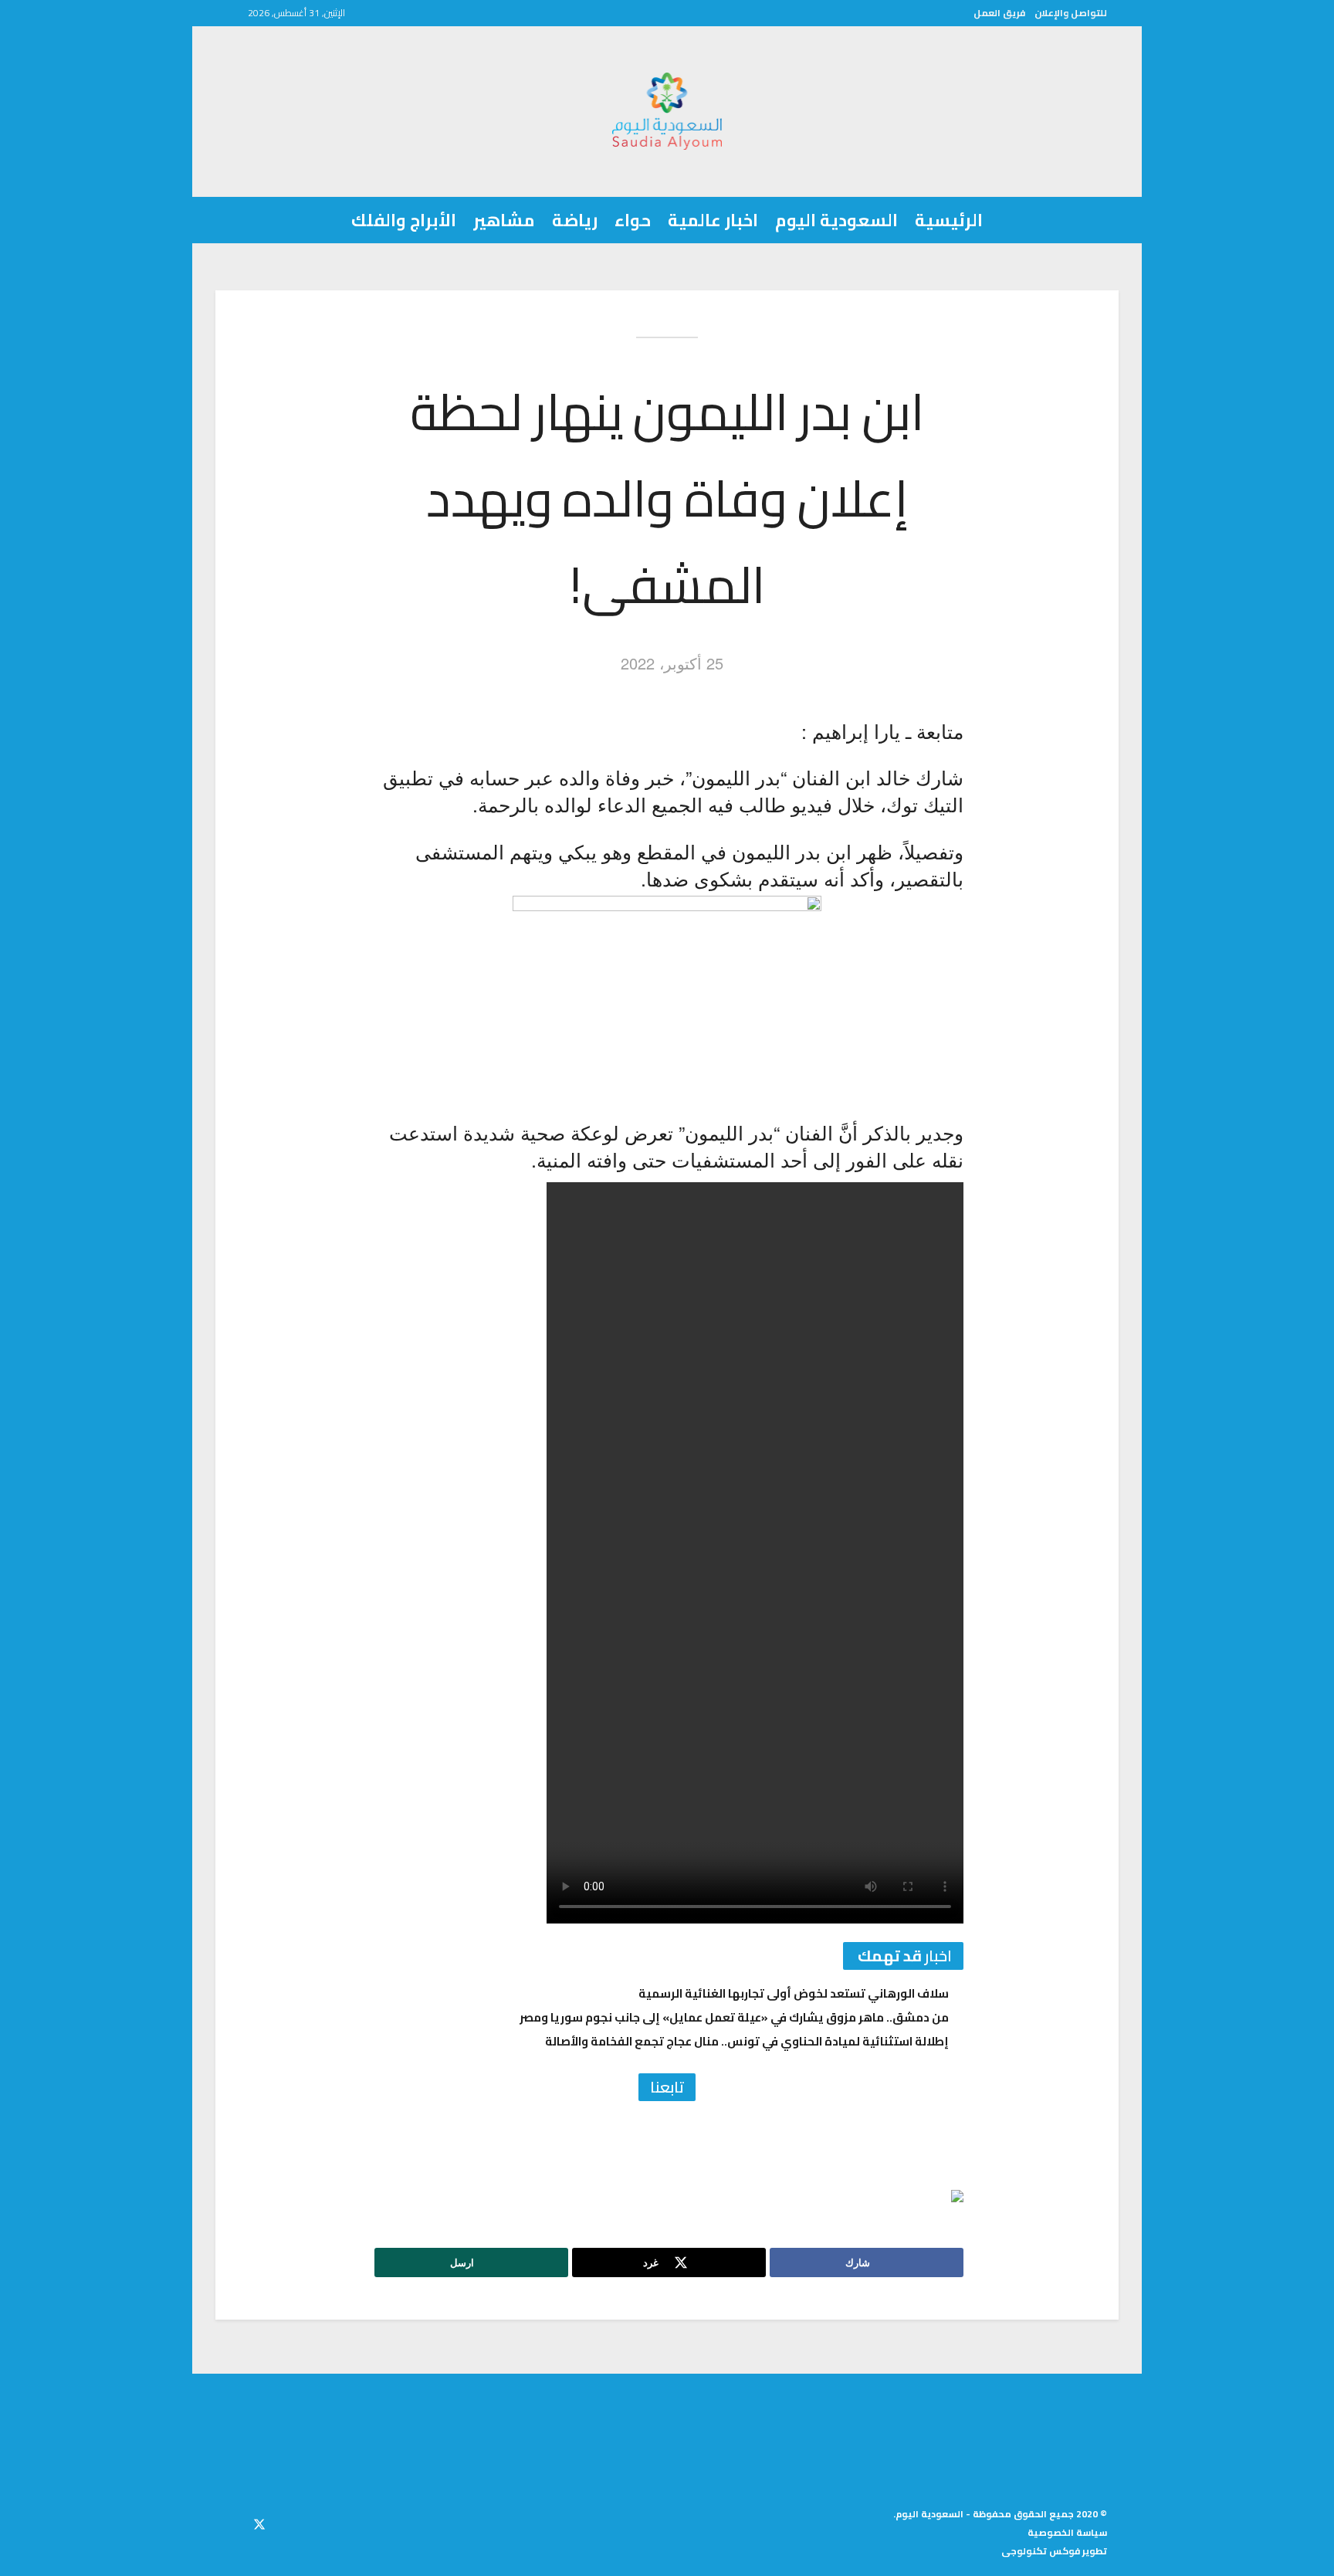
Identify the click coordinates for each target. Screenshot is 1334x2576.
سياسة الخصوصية (1067, 2532)
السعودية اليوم (836, 220)
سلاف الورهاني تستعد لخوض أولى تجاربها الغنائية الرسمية (794, 1993)
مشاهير (504, 220)
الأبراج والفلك (404, 220)
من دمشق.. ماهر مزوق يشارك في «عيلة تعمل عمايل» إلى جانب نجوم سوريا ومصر (734, 2017)
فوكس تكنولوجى (1041, 2551)
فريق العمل (999, 13)
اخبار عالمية (713, 220)
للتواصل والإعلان (1071, 13)
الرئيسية (949, 220)
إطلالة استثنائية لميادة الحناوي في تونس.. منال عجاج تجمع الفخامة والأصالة (747, 2041)
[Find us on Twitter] (259, 2522)
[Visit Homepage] (667, 111)
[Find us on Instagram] (232, 2522)
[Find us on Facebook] (287, 2522)
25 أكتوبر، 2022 (672, 663)
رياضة (575, 220)
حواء (633, 220)
